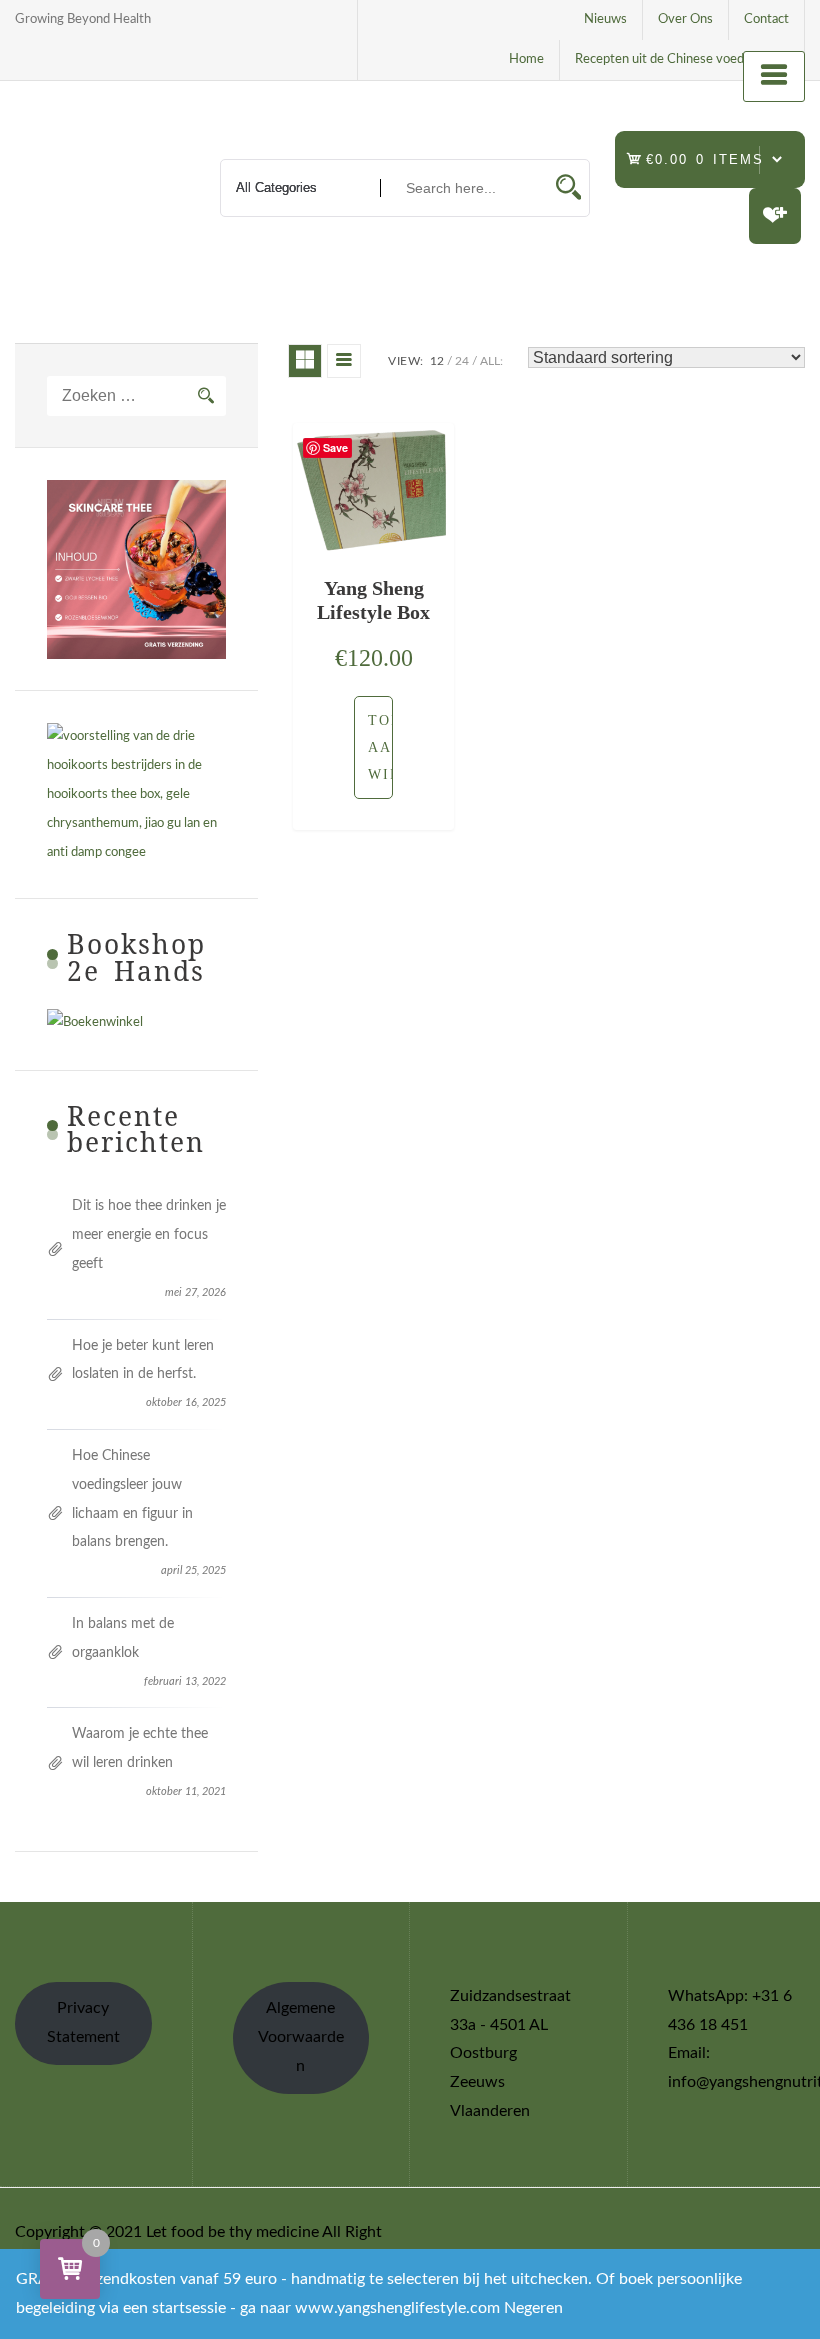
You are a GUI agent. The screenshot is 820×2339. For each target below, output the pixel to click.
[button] (373, 747)
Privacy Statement (83, 2022)
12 (437, 361)
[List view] (344, 361)
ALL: (491, 361)
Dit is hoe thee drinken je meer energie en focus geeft (149, 1235)
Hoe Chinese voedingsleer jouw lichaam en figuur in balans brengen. (132, 1499)
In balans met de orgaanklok (123, 1638)
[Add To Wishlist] (350, 747)
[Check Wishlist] (775, 216)
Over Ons (685, 19)
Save (335, 447)
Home (526, 59)
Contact (766, 19)
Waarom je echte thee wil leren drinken (140, 1748)
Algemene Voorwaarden (301, 2037)
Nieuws (605, 19)
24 (462, 361)
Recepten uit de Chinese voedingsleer (682, 59)
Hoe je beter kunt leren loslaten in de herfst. (143, 1360)
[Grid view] (305, 361)
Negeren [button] (533, 2308)
